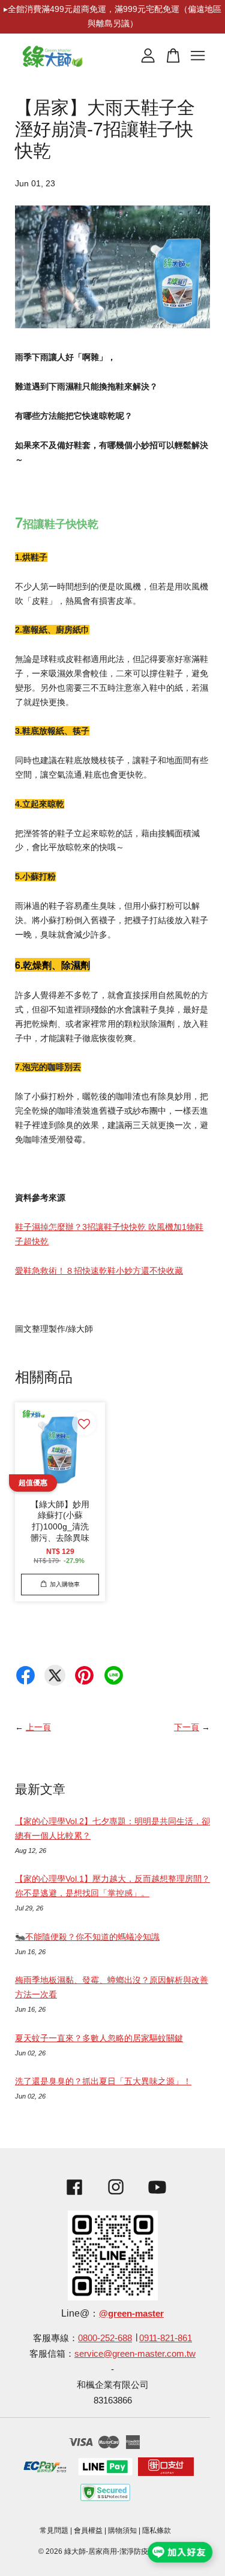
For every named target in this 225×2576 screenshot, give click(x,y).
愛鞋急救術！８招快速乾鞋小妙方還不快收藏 (99, 1271)
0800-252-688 (105, 2338)
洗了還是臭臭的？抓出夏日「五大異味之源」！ (103, 2081)
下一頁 (187, 1727)
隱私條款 (157, 2530)
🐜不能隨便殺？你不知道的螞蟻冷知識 (87, 1937)
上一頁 (38, 1727)
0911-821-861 (166, 2338)
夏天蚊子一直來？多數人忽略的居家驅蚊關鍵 (99, 2038)
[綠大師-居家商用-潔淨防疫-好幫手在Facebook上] (71, 2196)
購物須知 (122, 2530)
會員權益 (88, 2530)
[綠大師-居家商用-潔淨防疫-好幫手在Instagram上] (116, 2196)
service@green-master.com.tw (135, 2353)
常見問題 (54, 2530)
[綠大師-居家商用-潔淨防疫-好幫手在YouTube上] (157, 2196)
